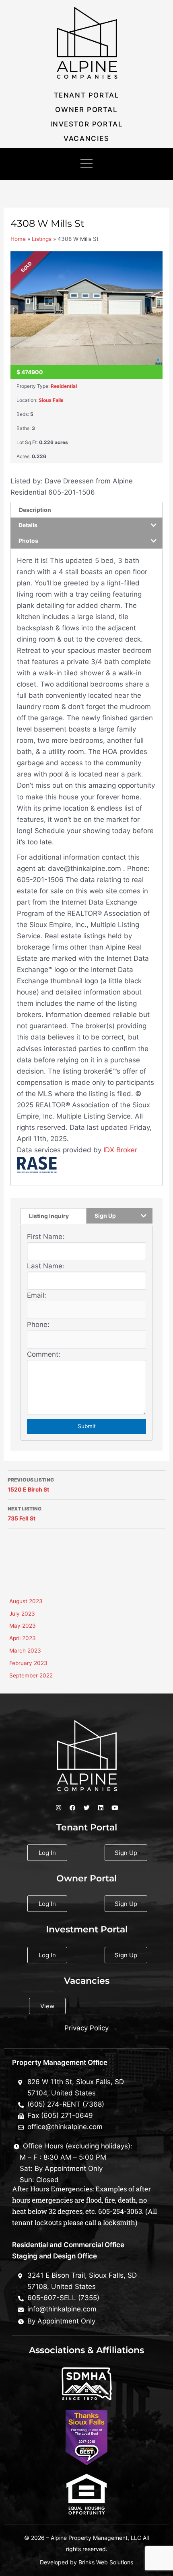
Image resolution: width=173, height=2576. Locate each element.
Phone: (38, 1325)
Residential (64, 386)
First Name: (46, 1237)
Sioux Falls (51, 400)
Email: (37, 1295)
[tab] (86, 510)
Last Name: (46, 1266)
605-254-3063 (120, 2211)
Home (18, 239)
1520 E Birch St (31, 1485)
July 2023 (22, 1614)
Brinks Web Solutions (106, 2562)
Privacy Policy (86, 2028)
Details (28, 525)
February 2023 (28, 1663)
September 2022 (31, 1675)
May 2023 (23, 1626)
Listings (42, 239)
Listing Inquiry (49, 1216)
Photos (28, 541)
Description (35, 510)
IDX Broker (120, 1150)
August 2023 (26, 1601)
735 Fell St (25, 1514)
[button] (86, 164)
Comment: (44, 1354)
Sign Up (105, 1216)
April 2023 (23, 1638)
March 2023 (25, 1651)
